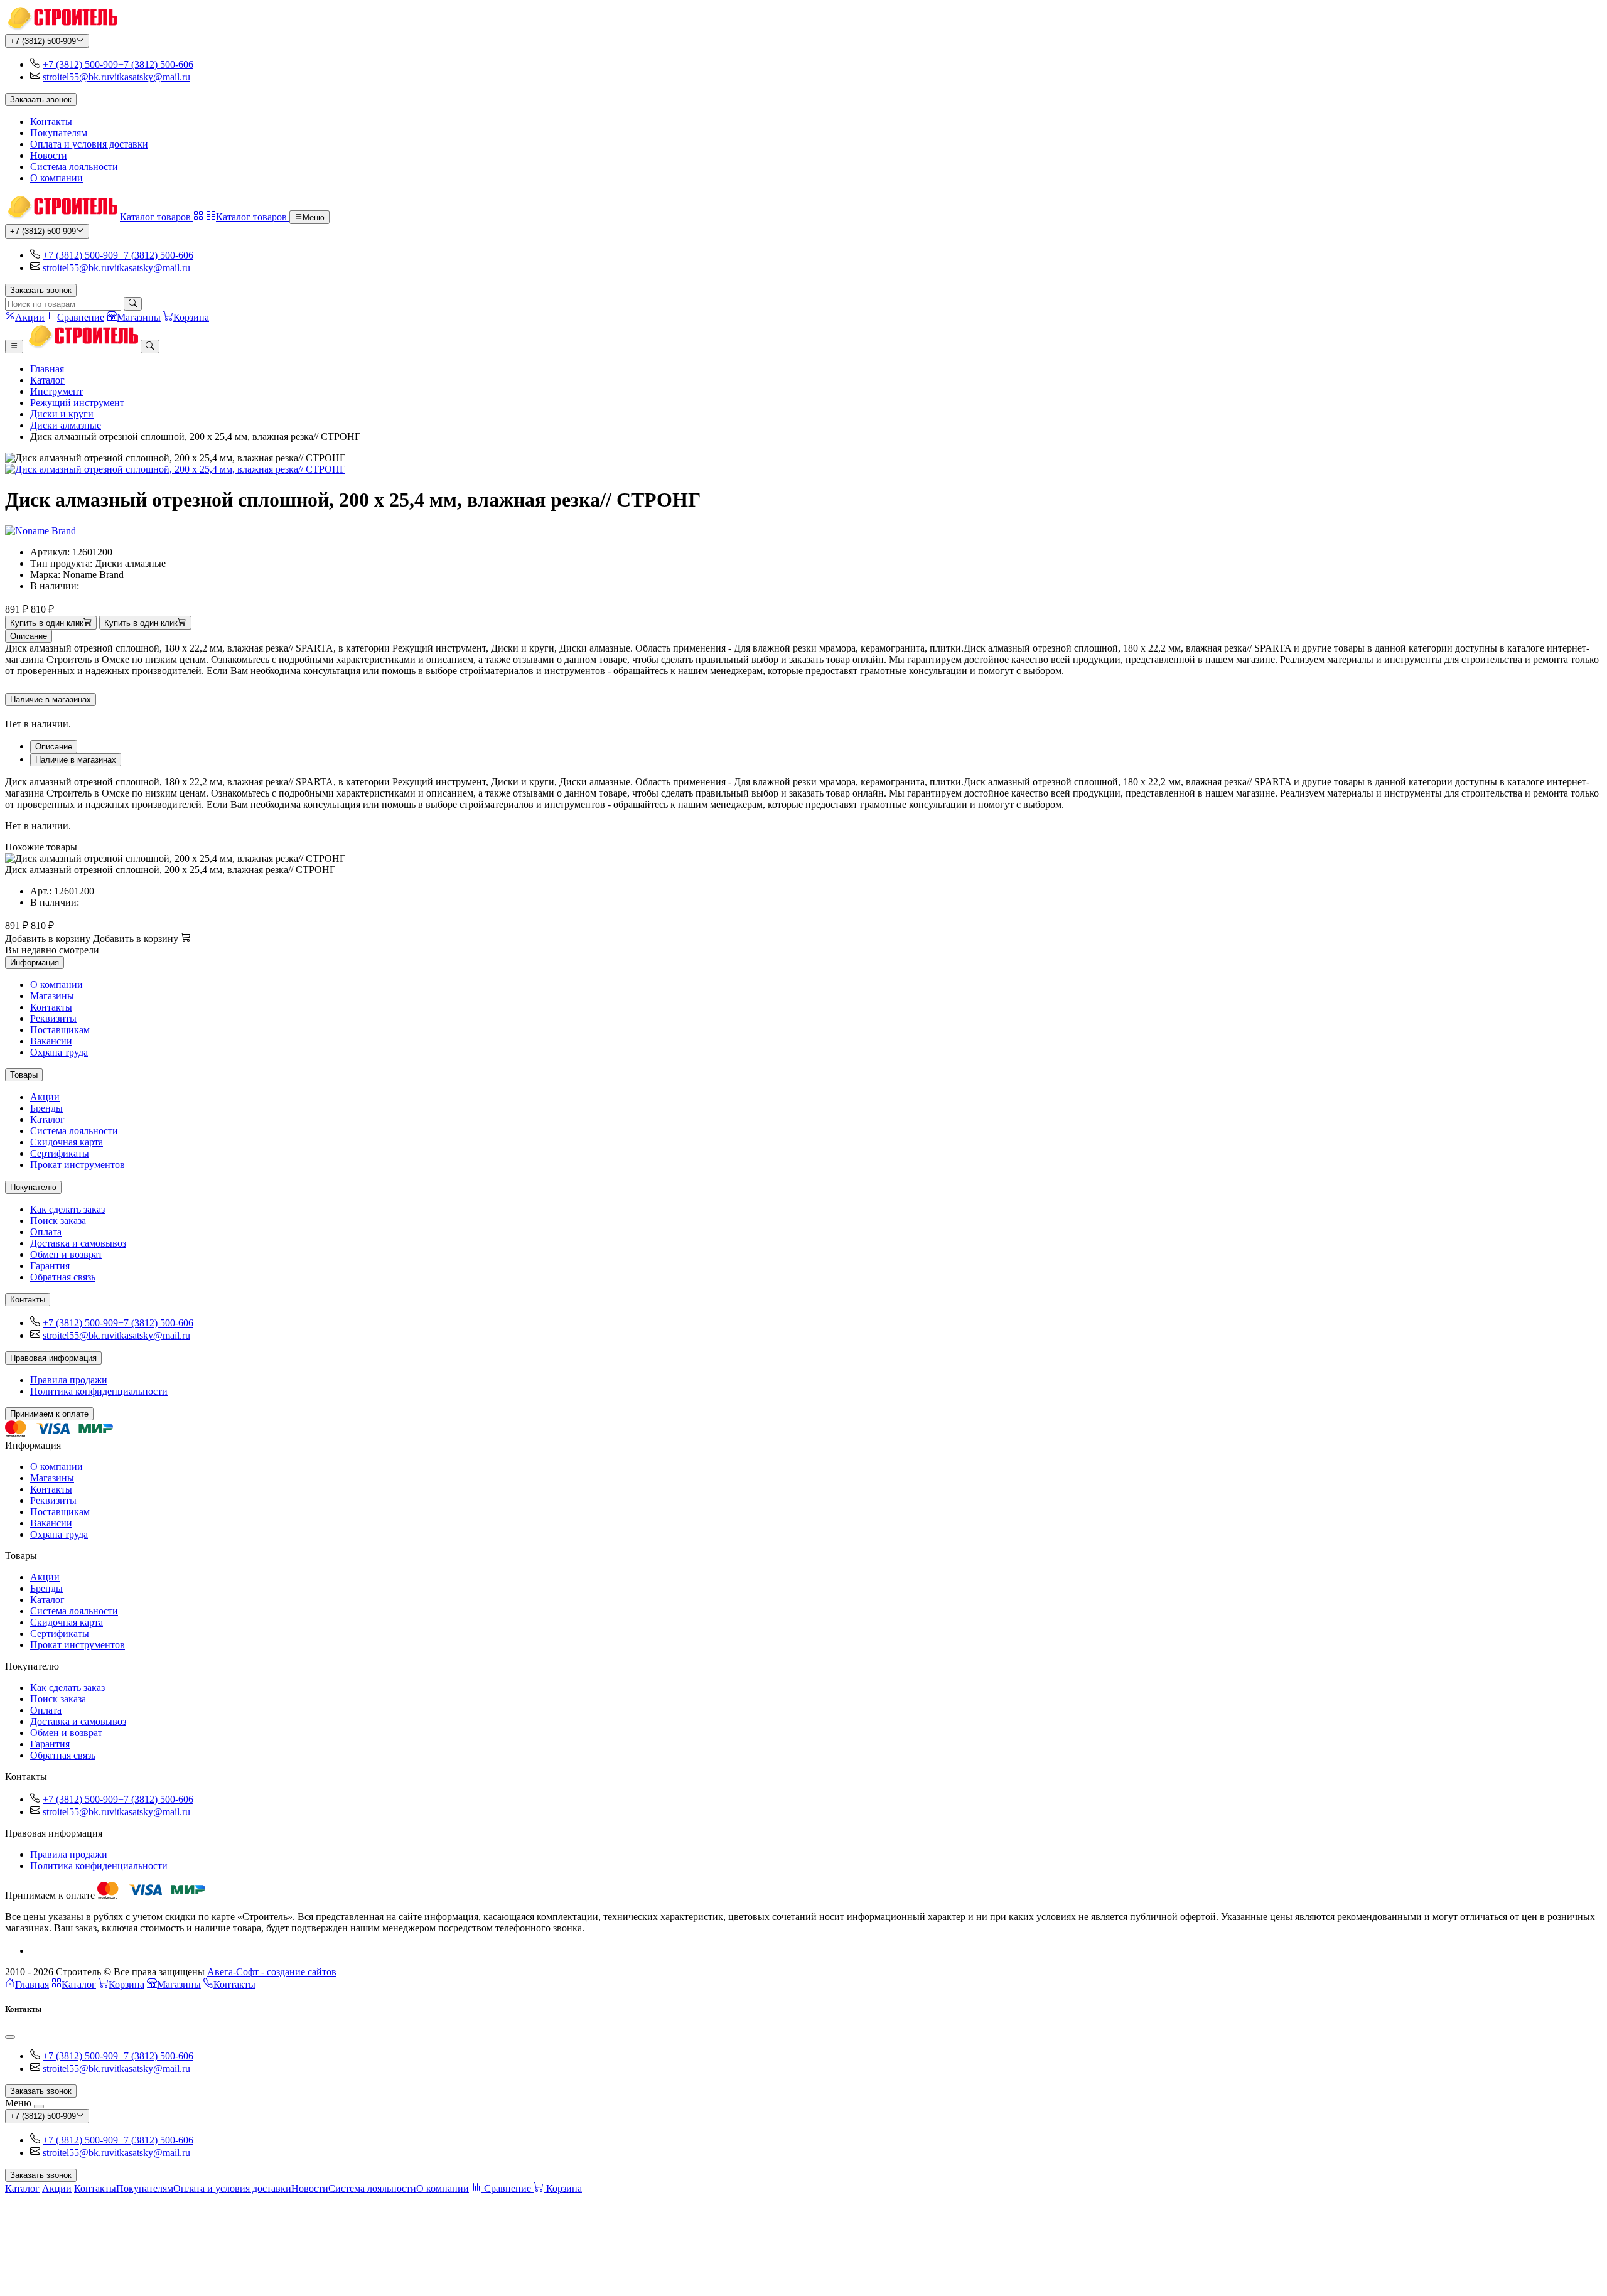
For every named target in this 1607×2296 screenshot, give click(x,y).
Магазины (52, 996)
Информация (35, 963)
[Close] (10, 2037)
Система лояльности (74, 167)
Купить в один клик (47, 623)
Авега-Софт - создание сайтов (272, 1972)
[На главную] (61, 28)
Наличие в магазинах (51, 700)
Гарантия (50, 1266)
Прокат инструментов (78, 1165)
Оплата (46, 1232)
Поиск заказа (58, 1220)
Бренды (46, 1108)
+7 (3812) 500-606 (156, 64)
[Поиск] (133, 304)
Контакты (51, 121)
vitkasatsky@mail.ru (150, 77)
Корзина (126, 1984)
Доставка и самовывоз (78, 1243)
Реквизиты (53, 1018)
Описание (29, 636)
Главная (47, 369)
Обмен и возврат (66, 1254)
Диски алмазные (66, 425)
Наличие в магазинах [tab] (76, 760)
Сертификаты (60, 1153)
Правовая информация (53, 1358)
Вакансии (51, 1041)
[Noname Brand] (40, 531)
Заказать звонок (41, 99)
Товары (24, 1075)
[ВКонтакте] (35, 1950)
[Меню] (14, 346)
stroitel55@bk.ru (76, 77)
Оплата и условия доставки (89, 144)
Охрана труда (59, 1052)
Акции (45, 1097)
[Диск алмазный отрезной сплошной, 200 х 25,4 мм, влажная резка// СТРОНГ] (803, 469)
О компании (56, 178)
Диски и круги (62, 414)
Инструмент (56, 391)
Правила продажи (69, 1380)
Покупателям (59, 133)
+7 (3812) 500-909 (43, 41)
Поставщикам (60, 1030)
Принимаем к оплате (49, 1414)
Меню (314, 217)
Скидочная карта (67, 1142)
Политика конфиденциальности (99, 1391)
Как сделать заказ (67, 1209)
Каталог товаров (157, 217)
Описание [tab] (54, 747)
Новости (49, 155)
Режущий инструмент (77, 403)
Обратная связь (63, 1277)
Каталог (47, 380)
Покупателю (33, 1187)
